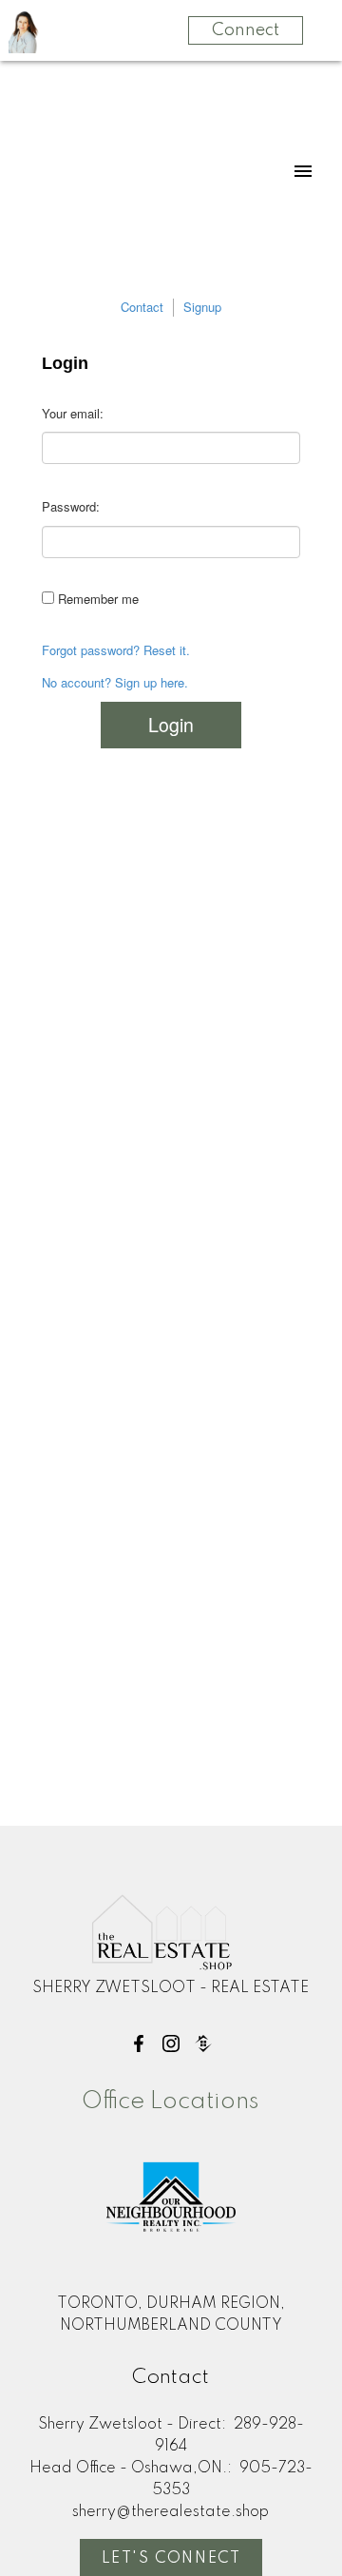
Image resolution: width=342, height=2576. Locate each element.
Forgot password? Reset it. (116, 650)
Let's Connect (171, 2559)
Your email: (73, 413)
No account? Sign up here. (115, 683)
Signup (202, 307)
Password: (71, 506)
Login (171, 725)
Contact (142, 307)
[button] (139, 2043)
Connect (246, 30)
